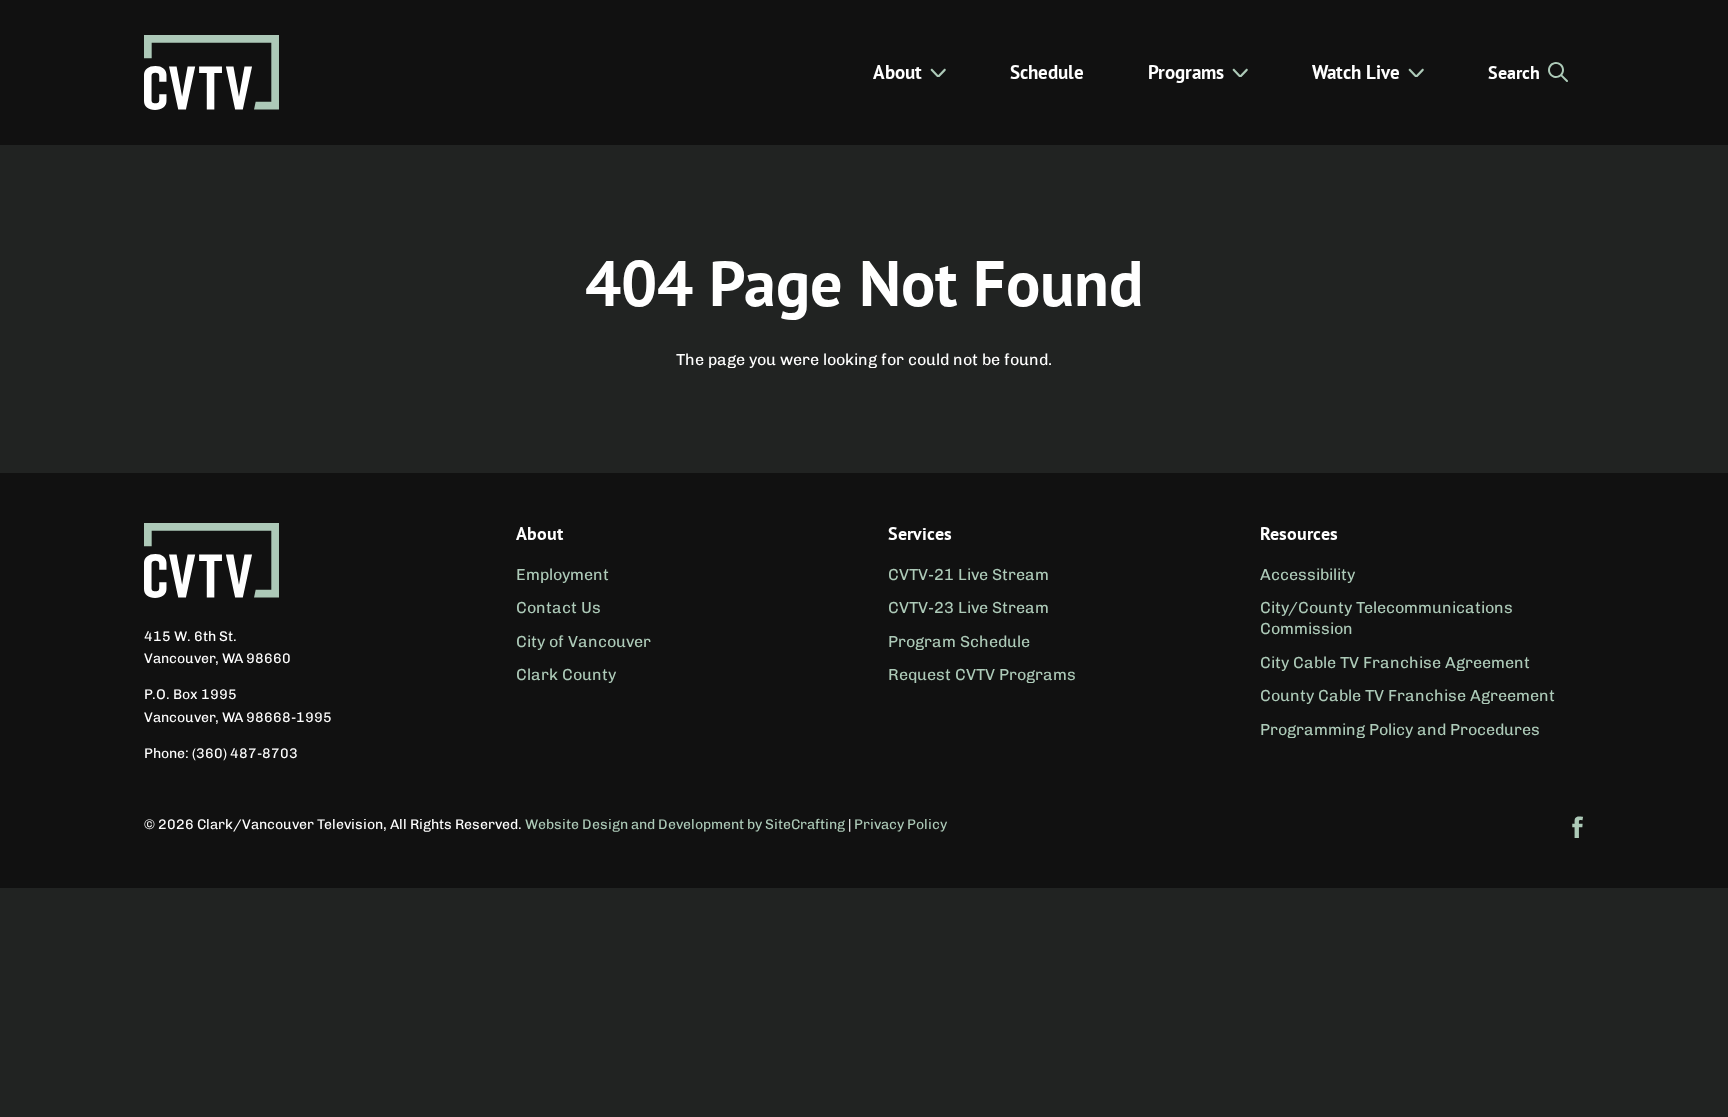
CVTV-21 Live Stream (968, 574)
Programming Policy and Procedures (1400, 729)
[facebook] (1578, 827)
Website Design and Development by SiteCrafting (685, 824)
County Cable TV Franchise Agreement (1407, 695)
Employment (562, 574)
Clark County (566, 674)
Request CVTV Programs (982, 674)
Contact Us (558, 607)
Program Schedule (959, 641)
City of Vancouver (583, 641)
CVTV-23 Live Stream (968, 607)
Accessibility (1307, 574)
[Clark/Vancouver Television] (211, 72)
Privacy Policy (900, 824)
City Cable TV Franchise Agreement (1395, 662)
